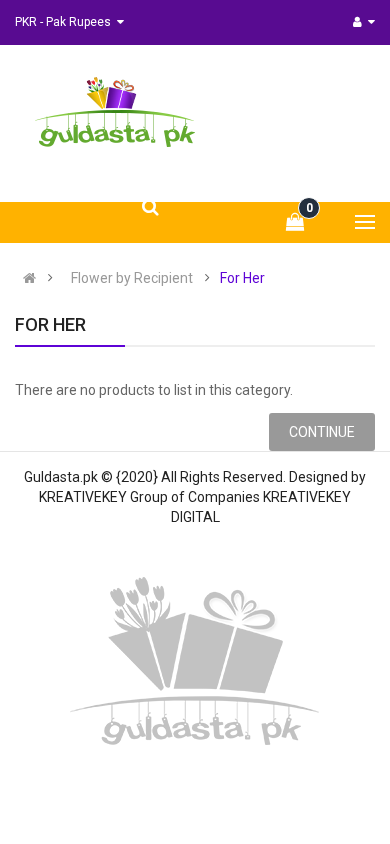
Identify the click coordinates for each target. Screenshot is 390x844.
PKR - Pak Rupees (66, 22)
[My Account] (364, 22)
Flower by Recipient (132, 278)
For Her (242, 278)
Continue (322, 432)
